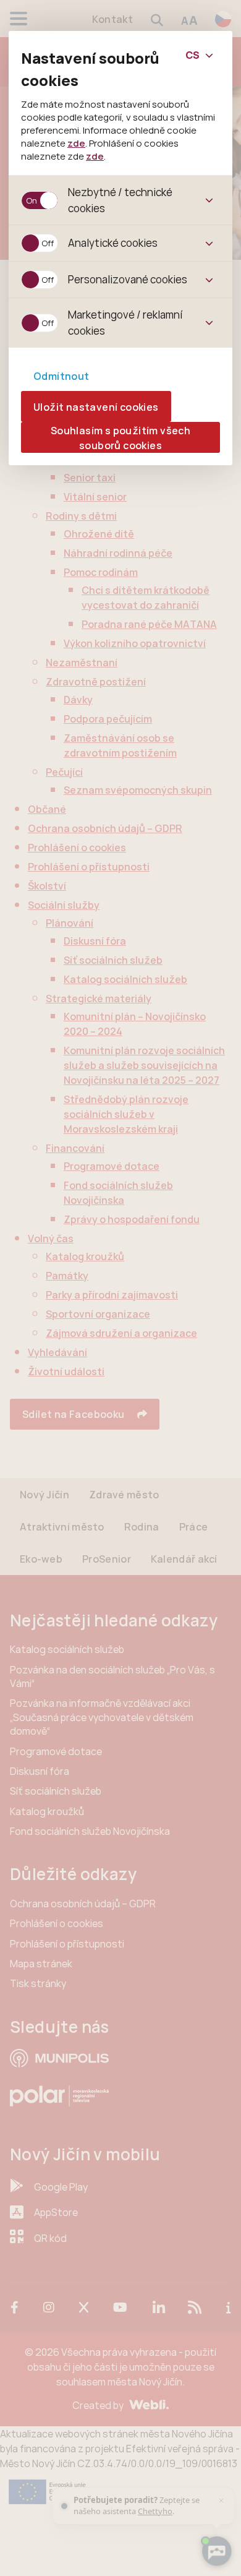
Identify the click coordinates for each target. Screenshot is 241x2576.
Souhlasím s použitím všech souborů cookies (120, 438)
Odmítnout (61, 376)
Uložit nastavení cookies (96, 407)
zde (76, 143)
